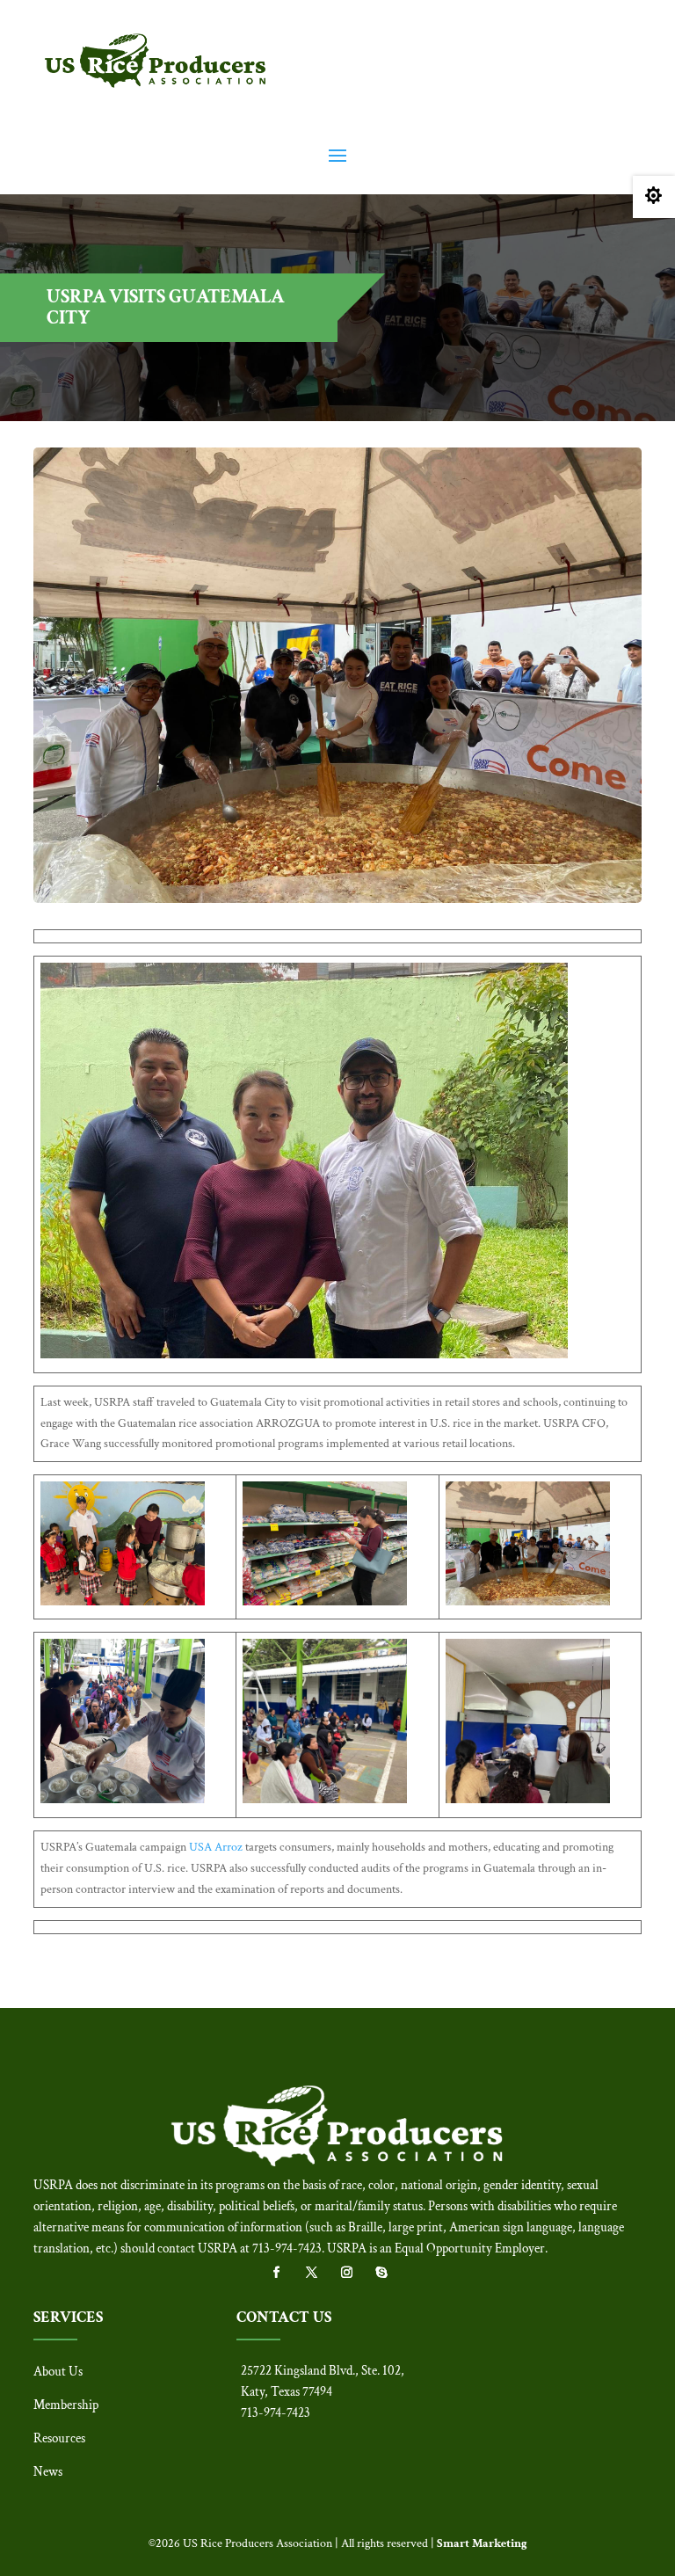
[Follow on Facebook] (285, 2273)
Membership (66, 2405)
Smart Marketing (482, 2543)
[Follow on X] (320, 2273)
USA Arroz (216, 1847)
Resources (59, 2438)
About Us (58, 2372)
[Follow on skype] (390, 2273)
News (48, 2472)
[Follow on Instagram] (355, 2273)
